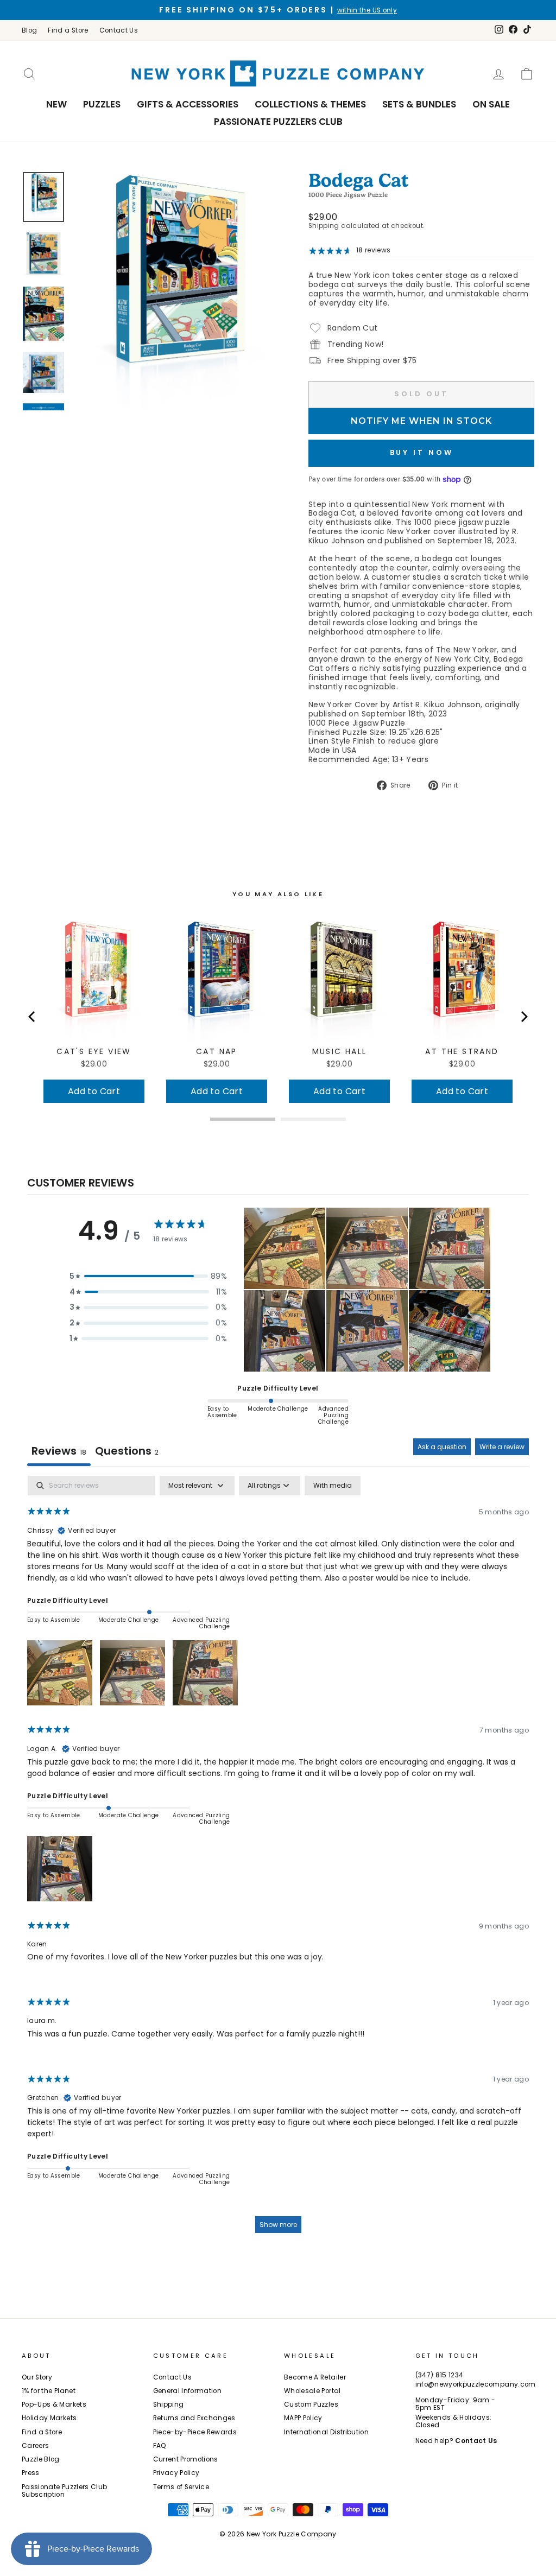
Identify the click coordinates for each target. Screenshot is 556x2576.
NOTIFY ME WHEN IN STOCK (421, 421)
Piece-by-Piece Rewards (195, 2432)
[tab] (127, 1452)
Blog (29, 30)
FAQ (160, 2446)
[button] (148, 1276)
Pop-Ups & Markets (54, 2404)
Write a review (502, 1447)
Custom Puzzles (311, 2404)
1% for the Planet (49, 2391)
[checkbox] (333, 1486)
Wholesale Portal (312, 2391)
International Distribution (326, 2432)
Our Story (37, 2377)
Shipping (324, 226)
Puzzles (102, 104)
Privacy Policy (176, 2473)
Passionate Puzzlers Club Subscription (64, 2491)
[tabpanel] (278, 1860)
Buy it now (422, 452)
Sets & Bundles (419, 104)
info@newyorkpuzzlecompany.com (476, 2384)
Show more (278, 2225)
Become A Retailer (315, 2377)
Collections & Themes (310, 104)
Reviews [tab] (59, 1451)
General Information (188, 2391)
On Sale (491, 104)
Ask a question (442, 1447)
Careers (35, 2446)
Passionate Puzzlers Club (278, 122)
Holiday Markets (49, 2418)
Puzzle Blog (41, 2459)
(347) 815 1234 (440, 2375)
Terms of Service (181, 2487)
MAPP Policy (303, 2418)
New (56, 104)
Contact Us (119, 30)
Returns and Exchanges (194, 2418)
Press (31, 2473)
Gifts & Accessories (188, 104)
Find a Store (68, 30)
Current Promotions (186, 2459)
